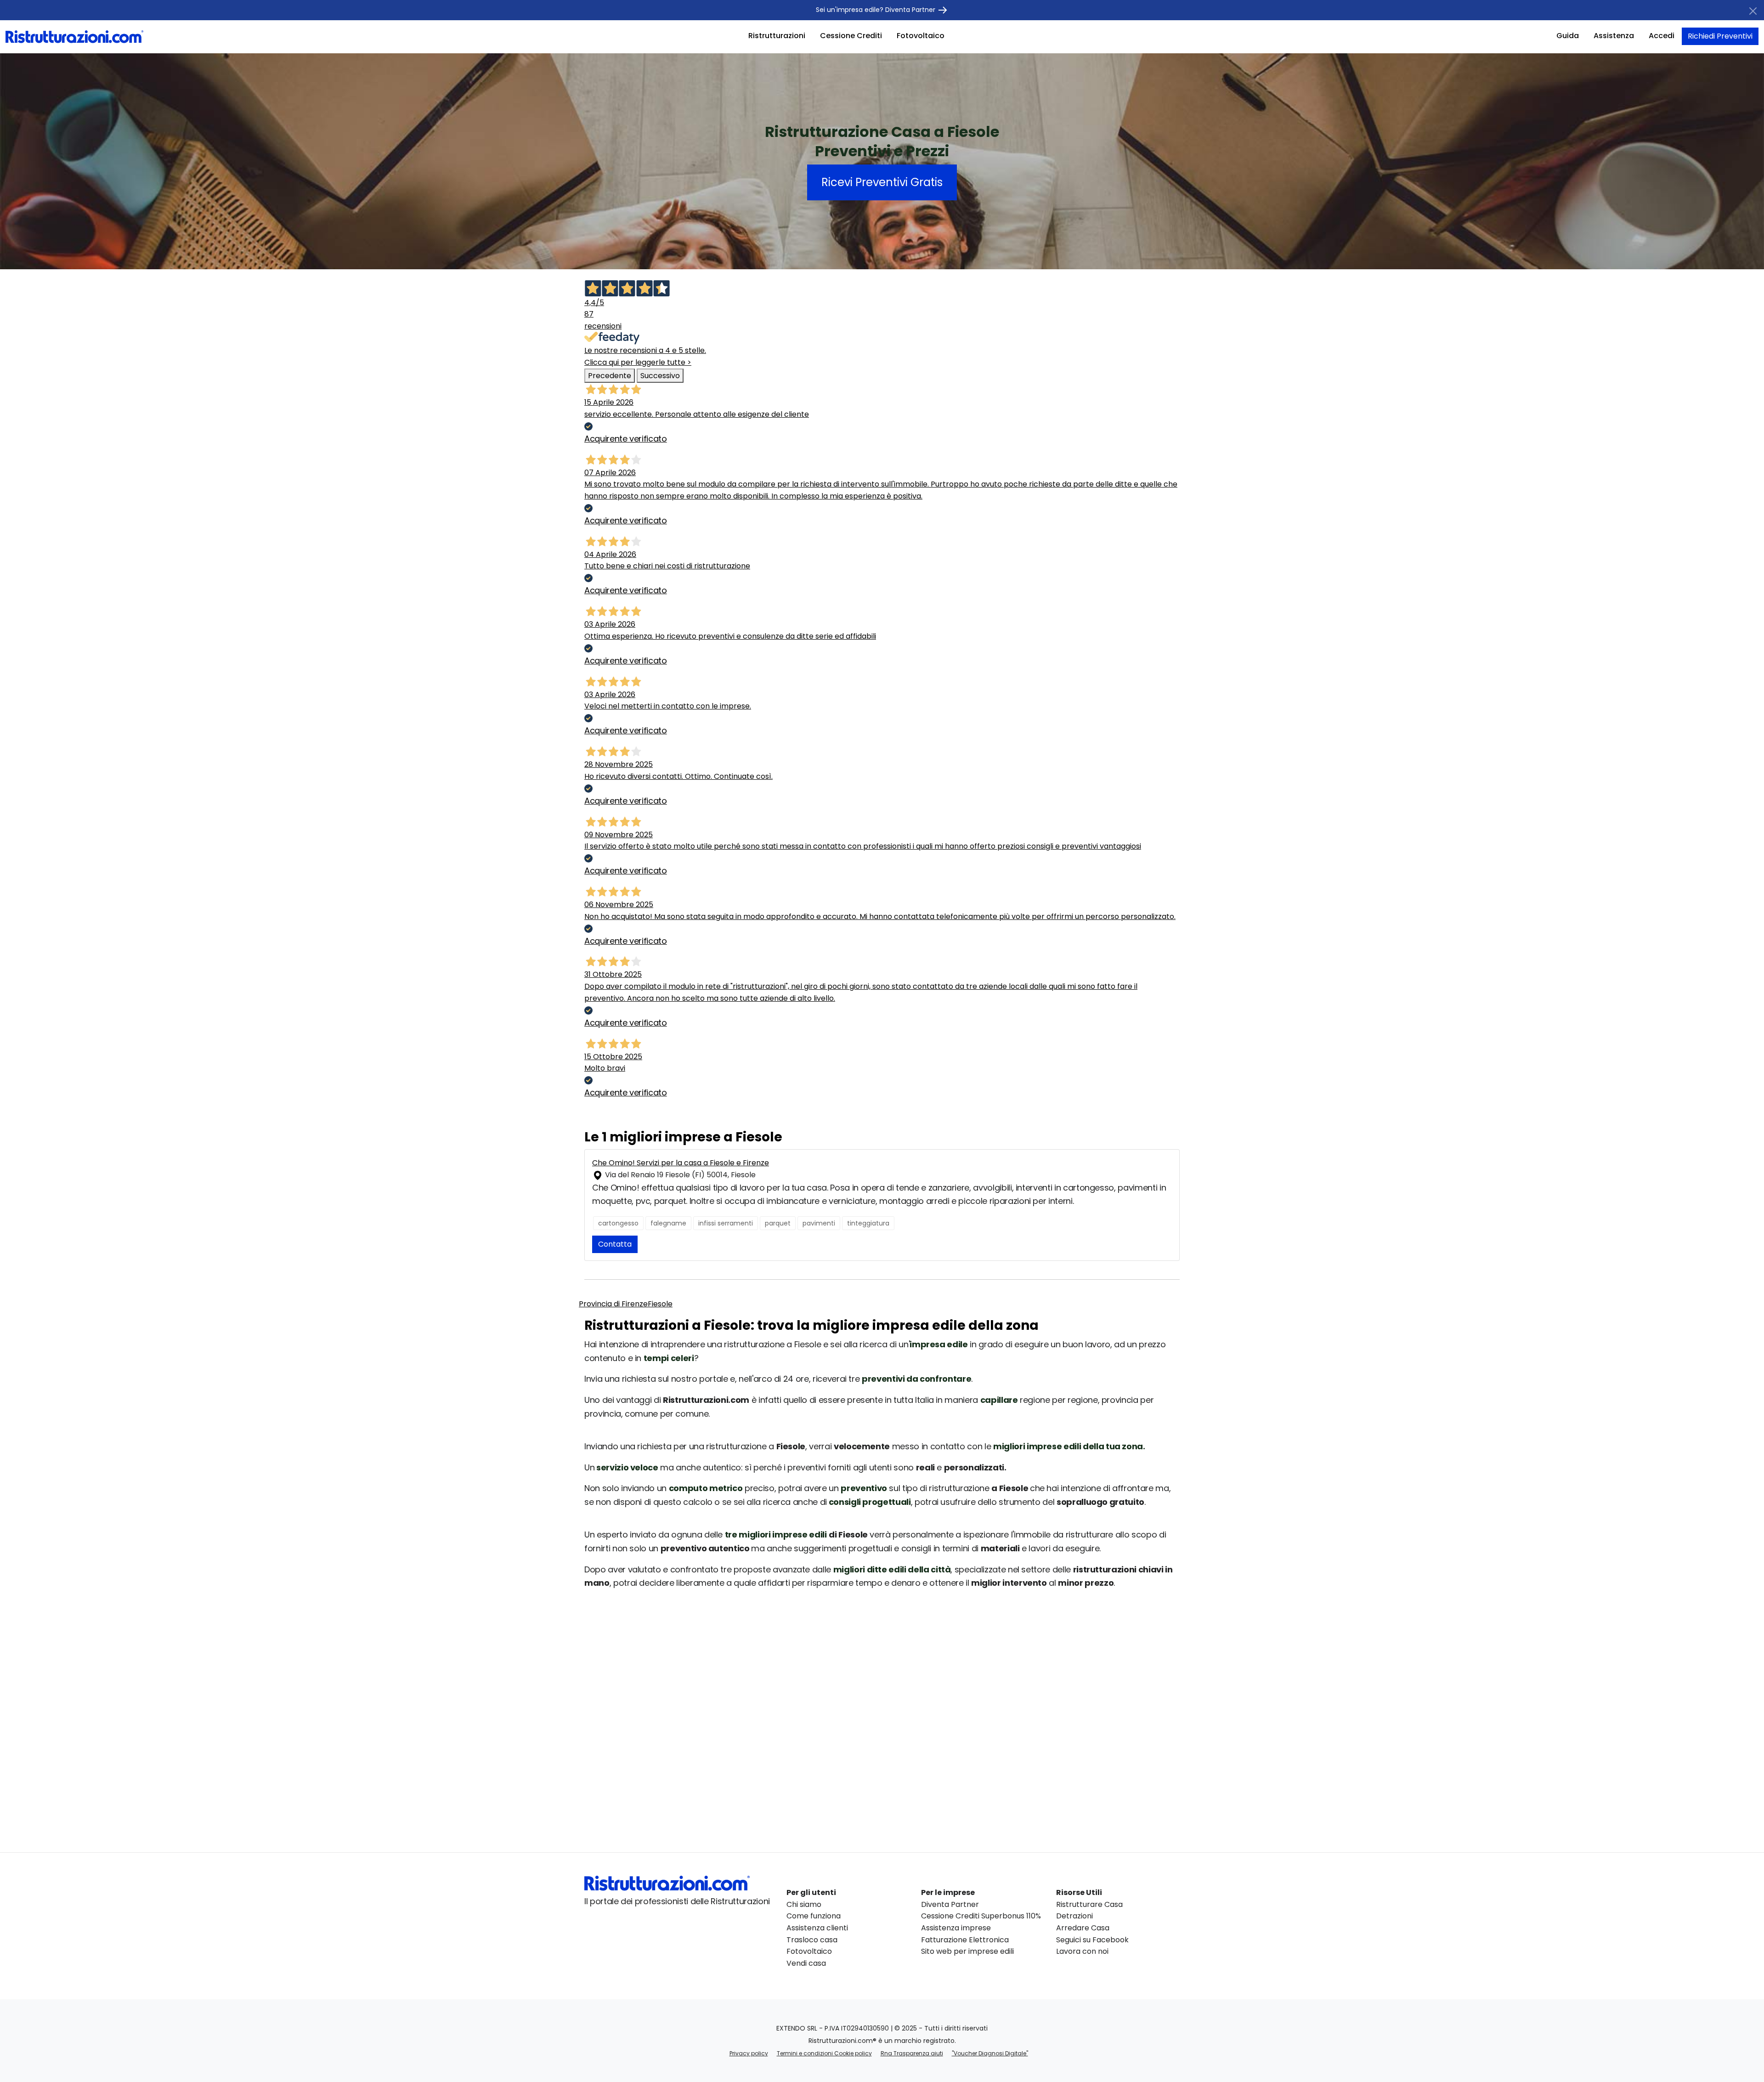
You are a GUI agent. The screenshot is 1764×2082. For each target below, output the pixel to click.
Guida (1568, 36)
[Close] (1753, 11)
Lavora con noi (1082, 1951)
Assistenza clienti (817, 1928)
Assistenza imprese (956, 1928)
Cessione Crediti (851, 36)
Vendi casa (806, 1963)
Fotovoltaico (921, 36)
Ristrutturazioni (777, 36)
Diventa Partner (950, 1904)
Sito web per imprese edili (967, 1951)
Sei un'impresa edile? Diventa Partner (876, 10)
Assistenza (1614, 36)
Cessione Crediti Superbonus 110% (981, 1916)
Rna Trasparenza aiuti (912, 2053)
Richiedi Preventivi (1720, 36)
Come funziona (814, 1916)
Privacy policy (749, 2053)
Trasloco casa (812, 1940)
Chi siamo (804, 1904)
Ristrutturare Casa (1089, 1904)
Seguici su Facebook (1092, 1940)
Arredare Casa (1083, 1928)
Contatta (615, 1244)
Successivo (660, 376)
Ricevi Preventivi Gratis (882, 182)
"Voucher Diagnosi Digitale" (990, 2053)
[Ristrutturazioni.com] (74, 36)
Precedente (610, 376)
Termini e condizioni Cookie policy (824, 2053)
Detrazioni (1074, 1916)
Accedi (1662, 36)
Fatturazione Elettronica (965, 1940)
